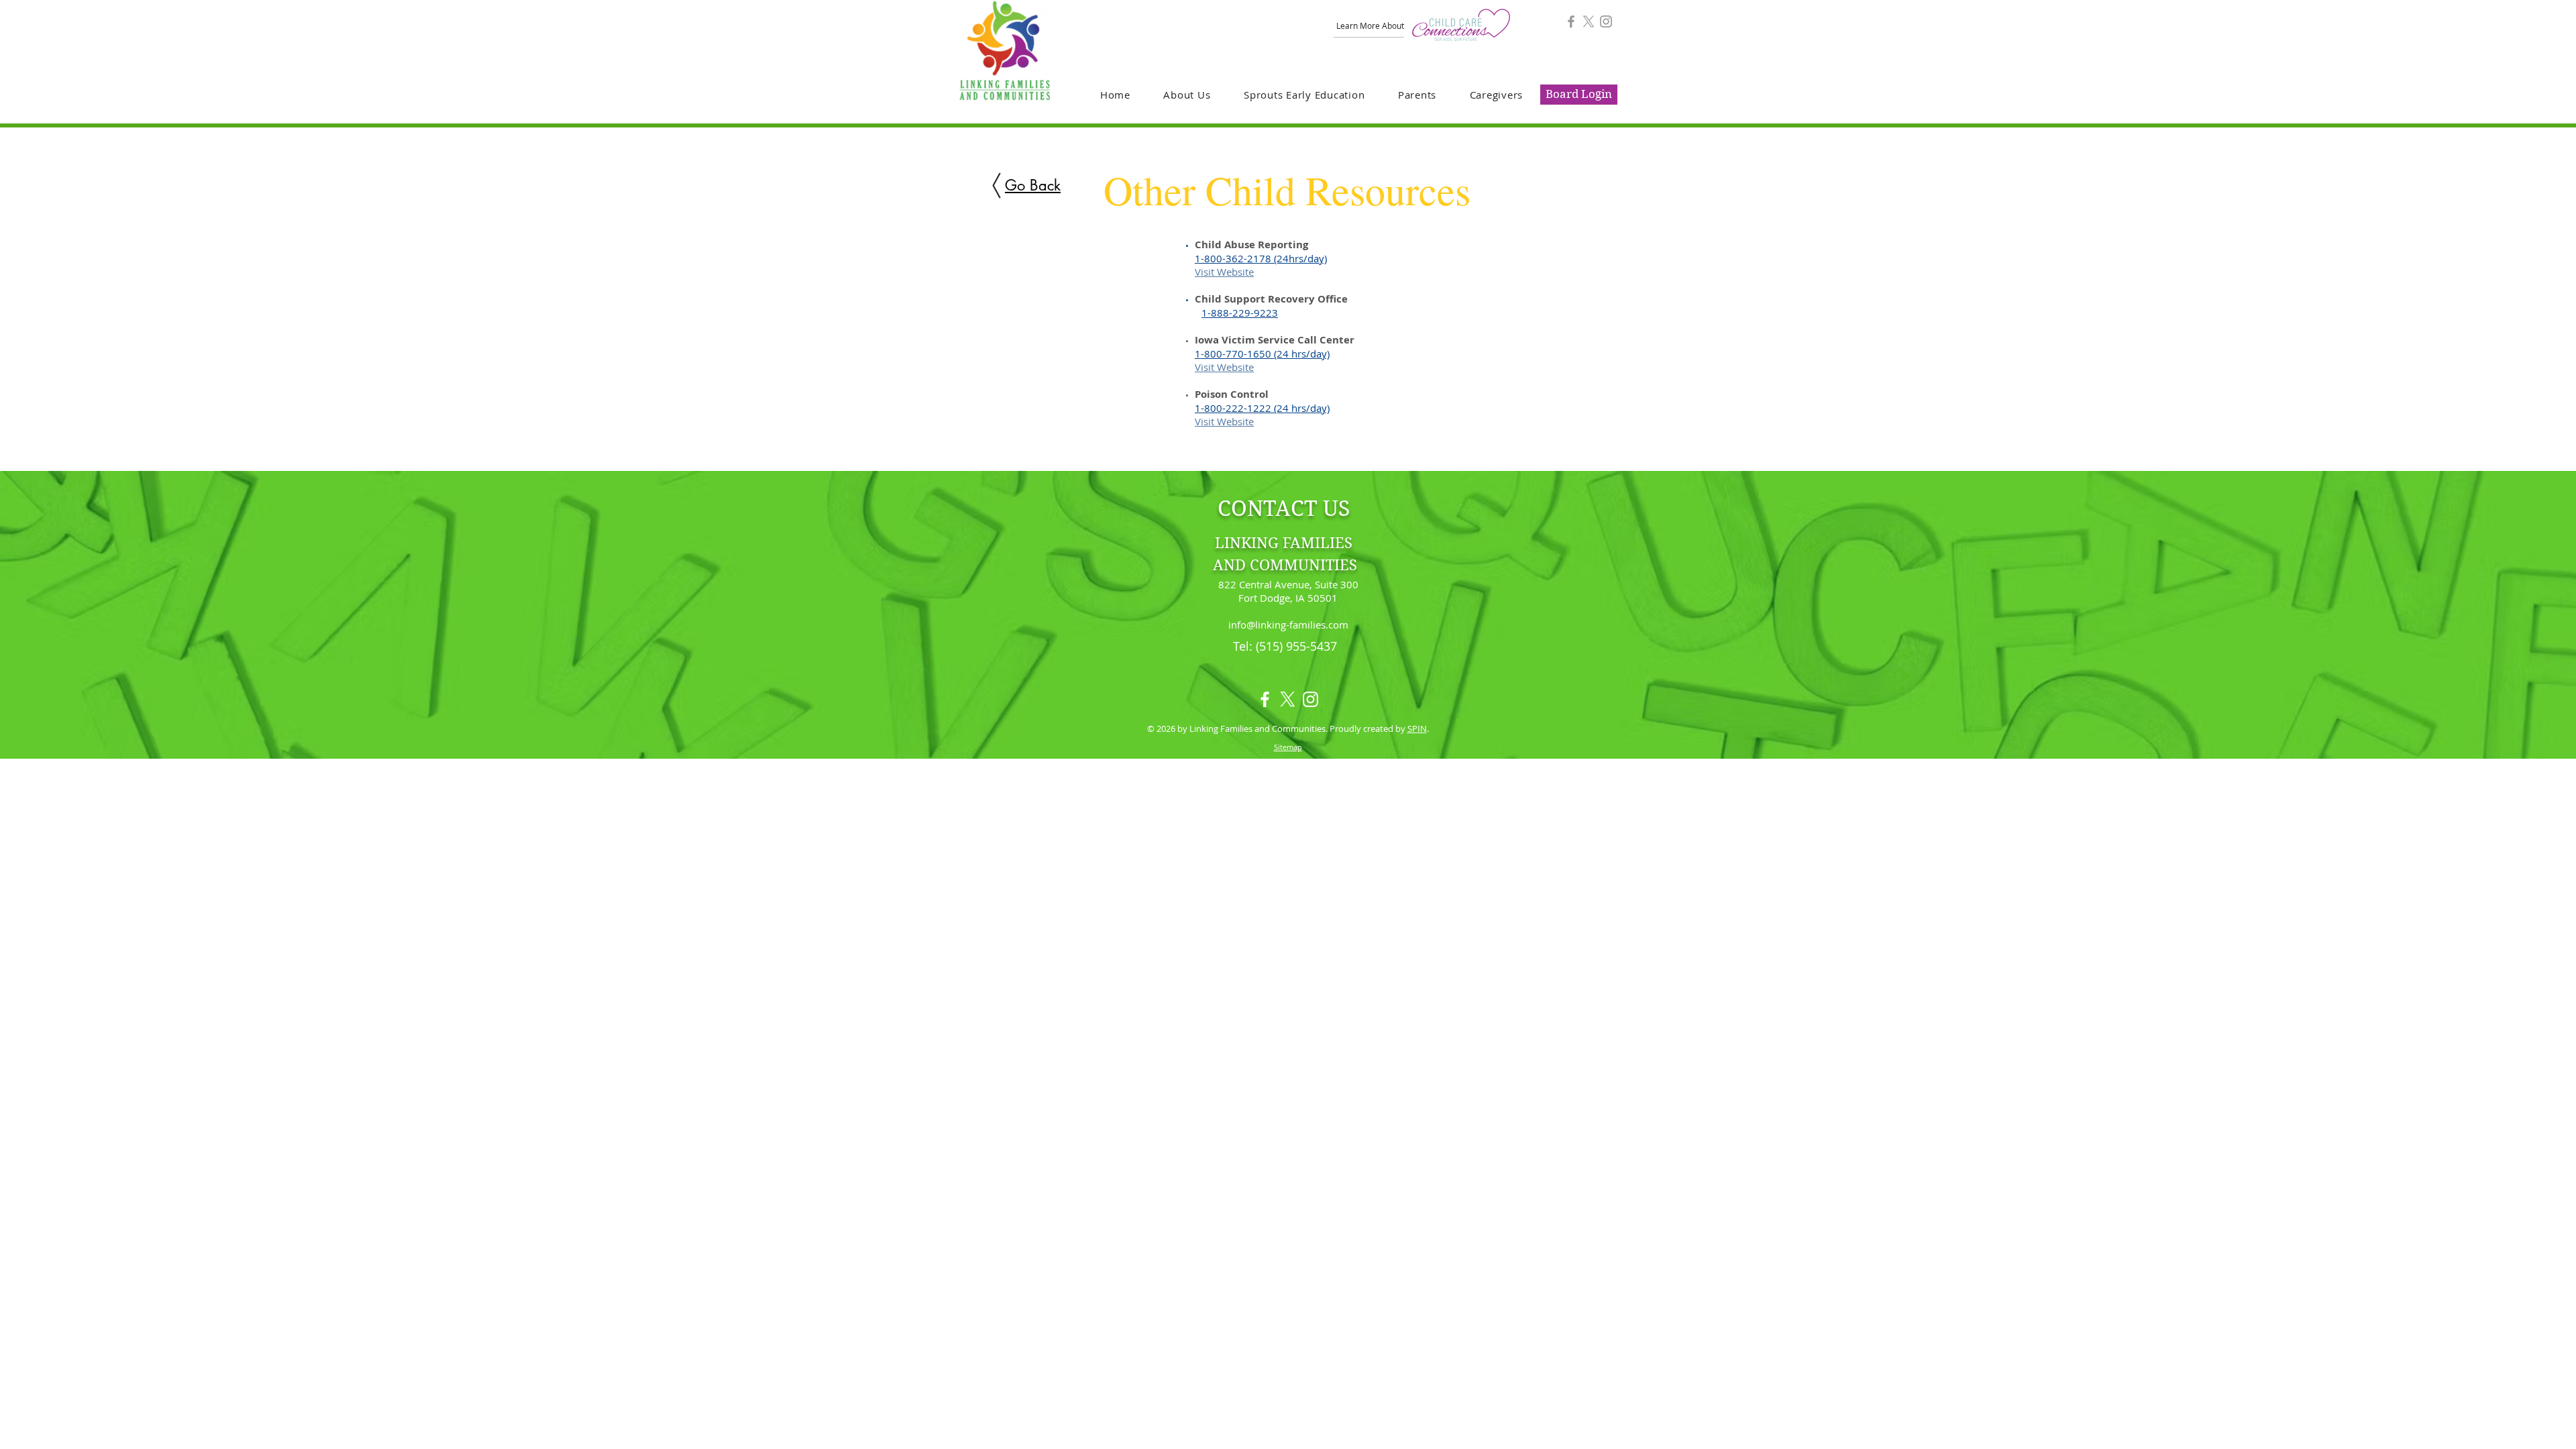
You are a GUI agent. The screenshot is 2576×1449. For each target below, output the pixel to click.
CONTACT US (1284, 508)
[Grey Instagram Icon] (1606, 21)
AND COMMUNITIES (1285, 565)
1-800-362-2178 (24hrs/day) (1261, 258)
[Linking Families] (1571, 21)
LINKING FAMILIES (1284, 543)
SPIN (1417, 729)
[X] (1589, 21)
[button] (1187, 95)
